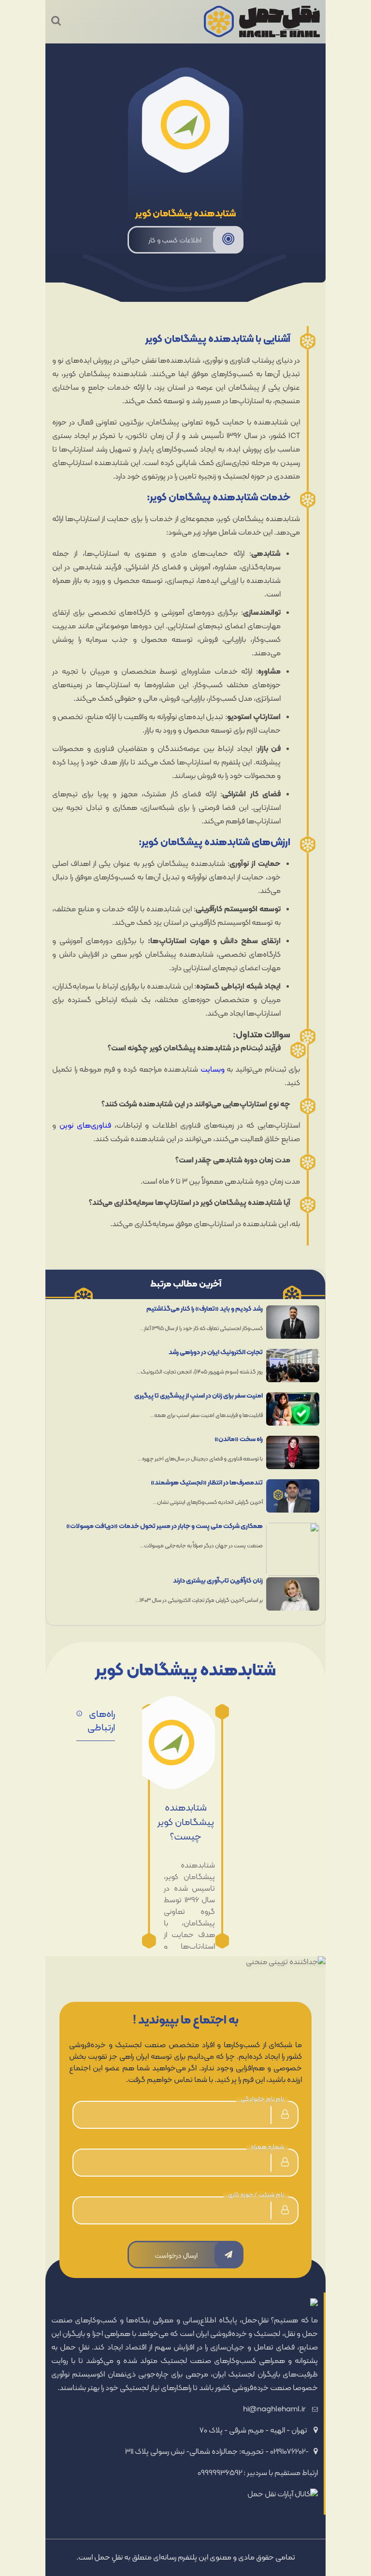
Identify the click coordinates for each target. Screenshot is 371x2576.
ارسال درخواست (176, 2256)
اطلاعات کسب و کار (175, 241)
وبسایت (213, 1070)
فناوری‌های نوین (85, 1126)
